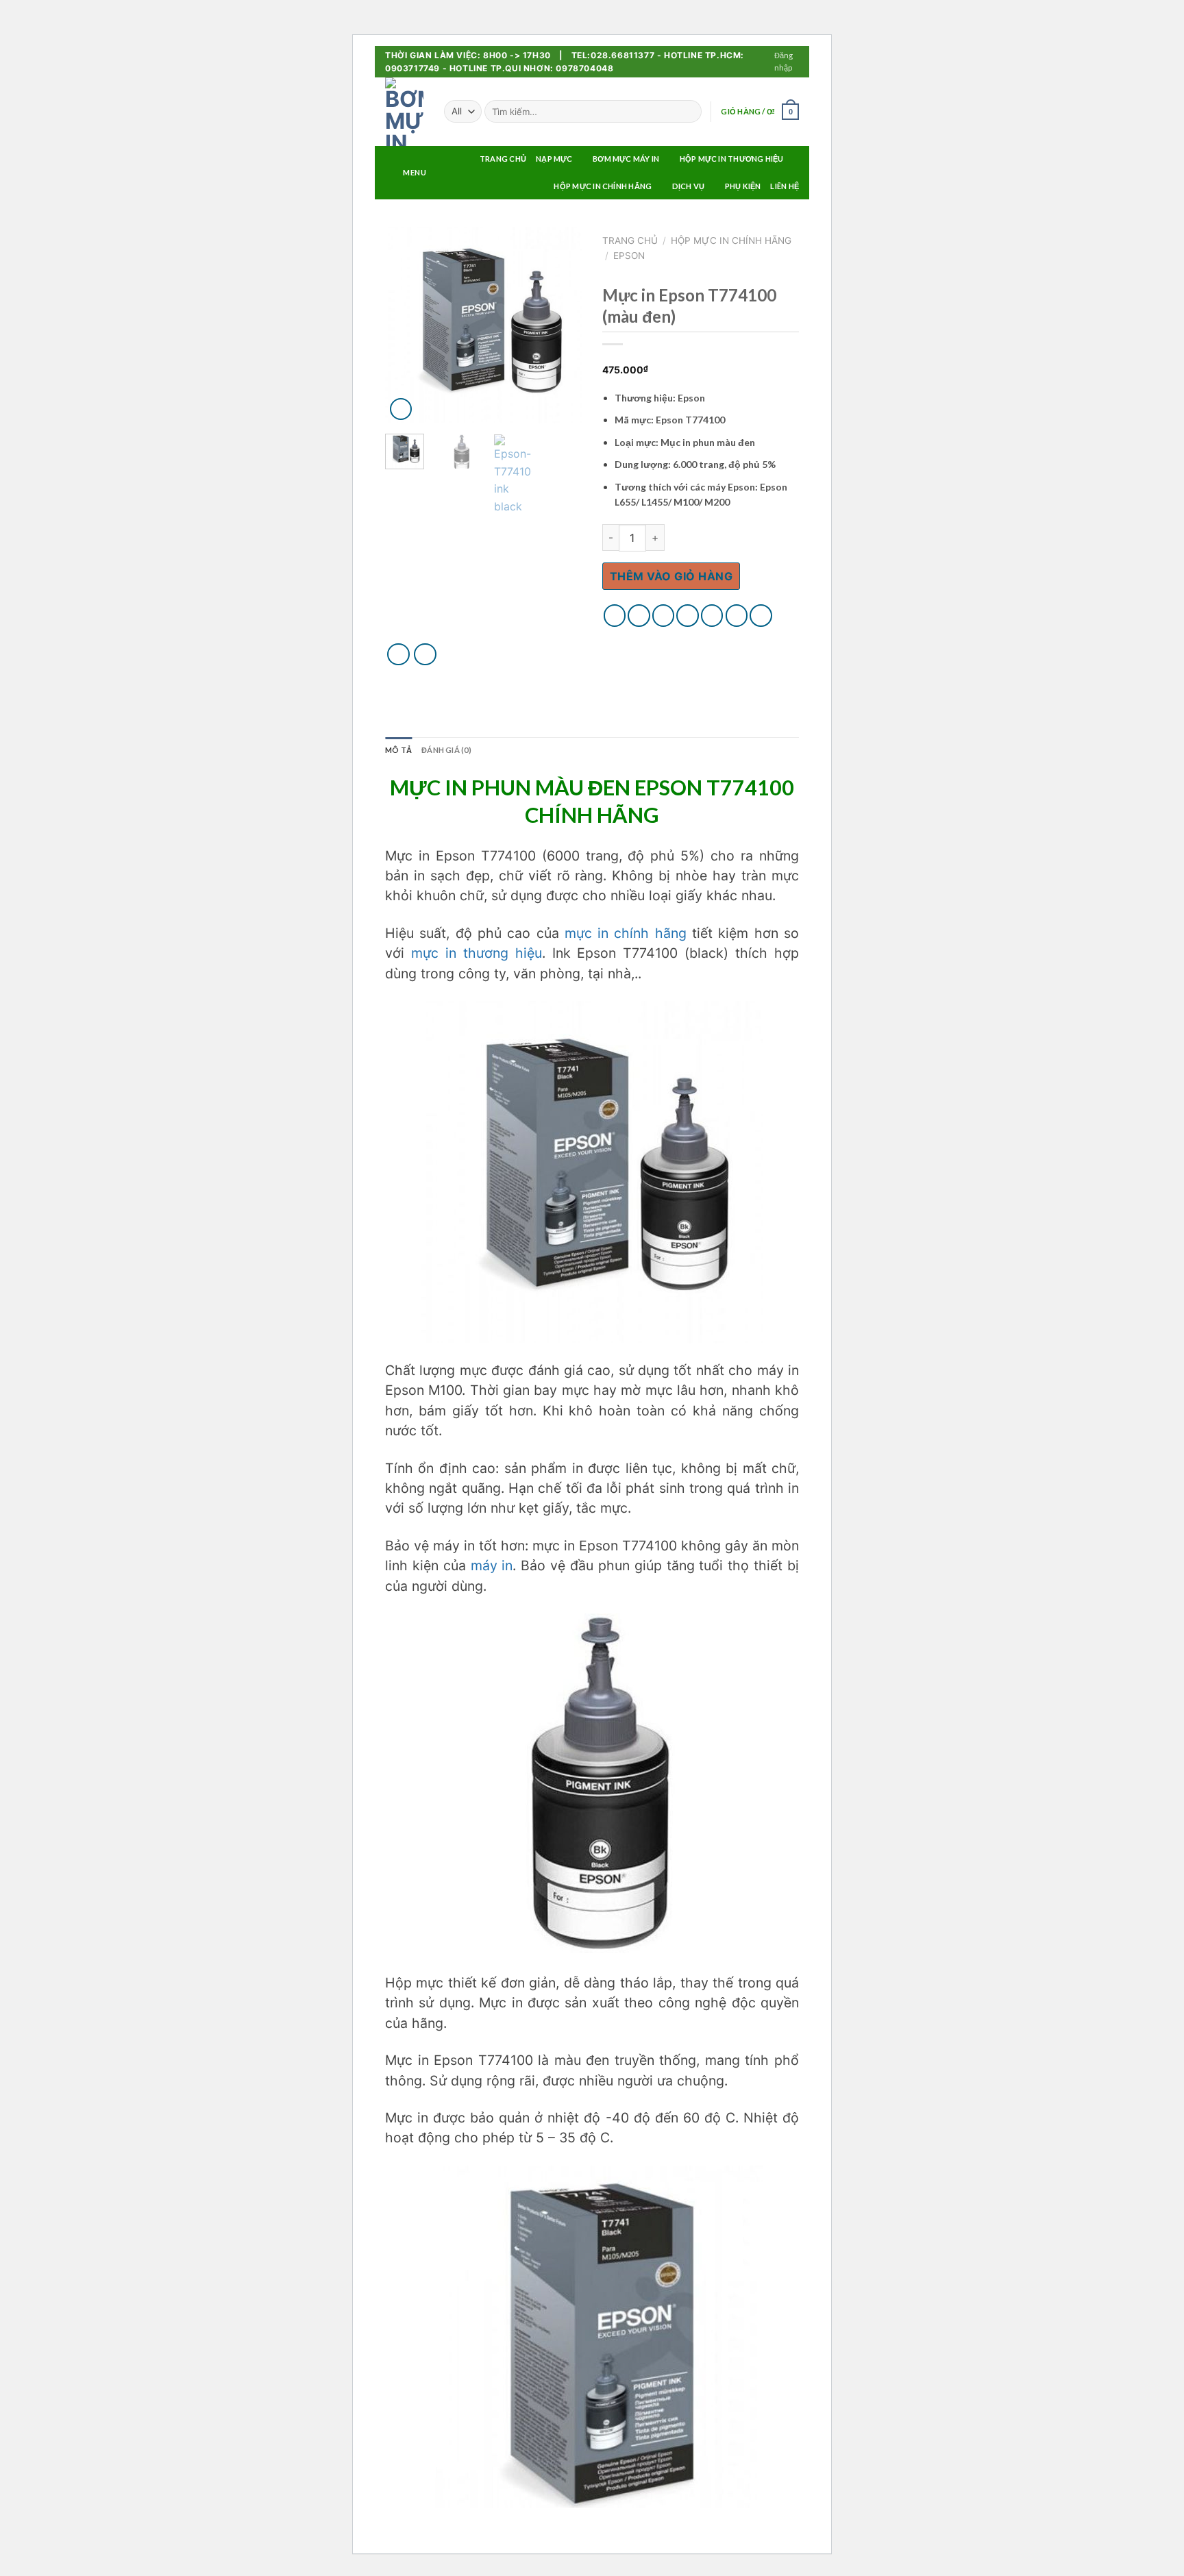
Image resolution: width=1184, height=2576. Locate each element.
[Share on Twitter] (639, 616)
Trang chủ (630, 240)
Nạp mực (554, 159)
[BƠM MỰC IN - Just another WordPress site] (404, 112)
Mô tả (398, 750)
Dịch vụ (689, 186)
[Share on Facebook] (615, 616)
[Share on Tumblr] (761, 616)
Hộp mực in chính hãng (603, 186)
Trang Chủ (503, 159)
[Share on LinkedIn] (737, 616)
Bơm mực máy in (626, 159)
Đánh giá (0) (446, 750)
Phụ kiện (743, 186)
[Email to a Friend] (664, 616)
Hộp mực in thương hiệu (732, 159)
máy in (492, 1565)
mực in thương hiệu (477, 953)
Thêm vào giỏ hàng (671, 576)
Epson (629, 256)
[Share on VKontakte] (712, 616)
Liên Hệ (785, 186)
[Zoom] (401, 409)
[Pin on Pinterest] (688, 616)
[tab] (398, 750)
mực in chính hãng (626, 933)
